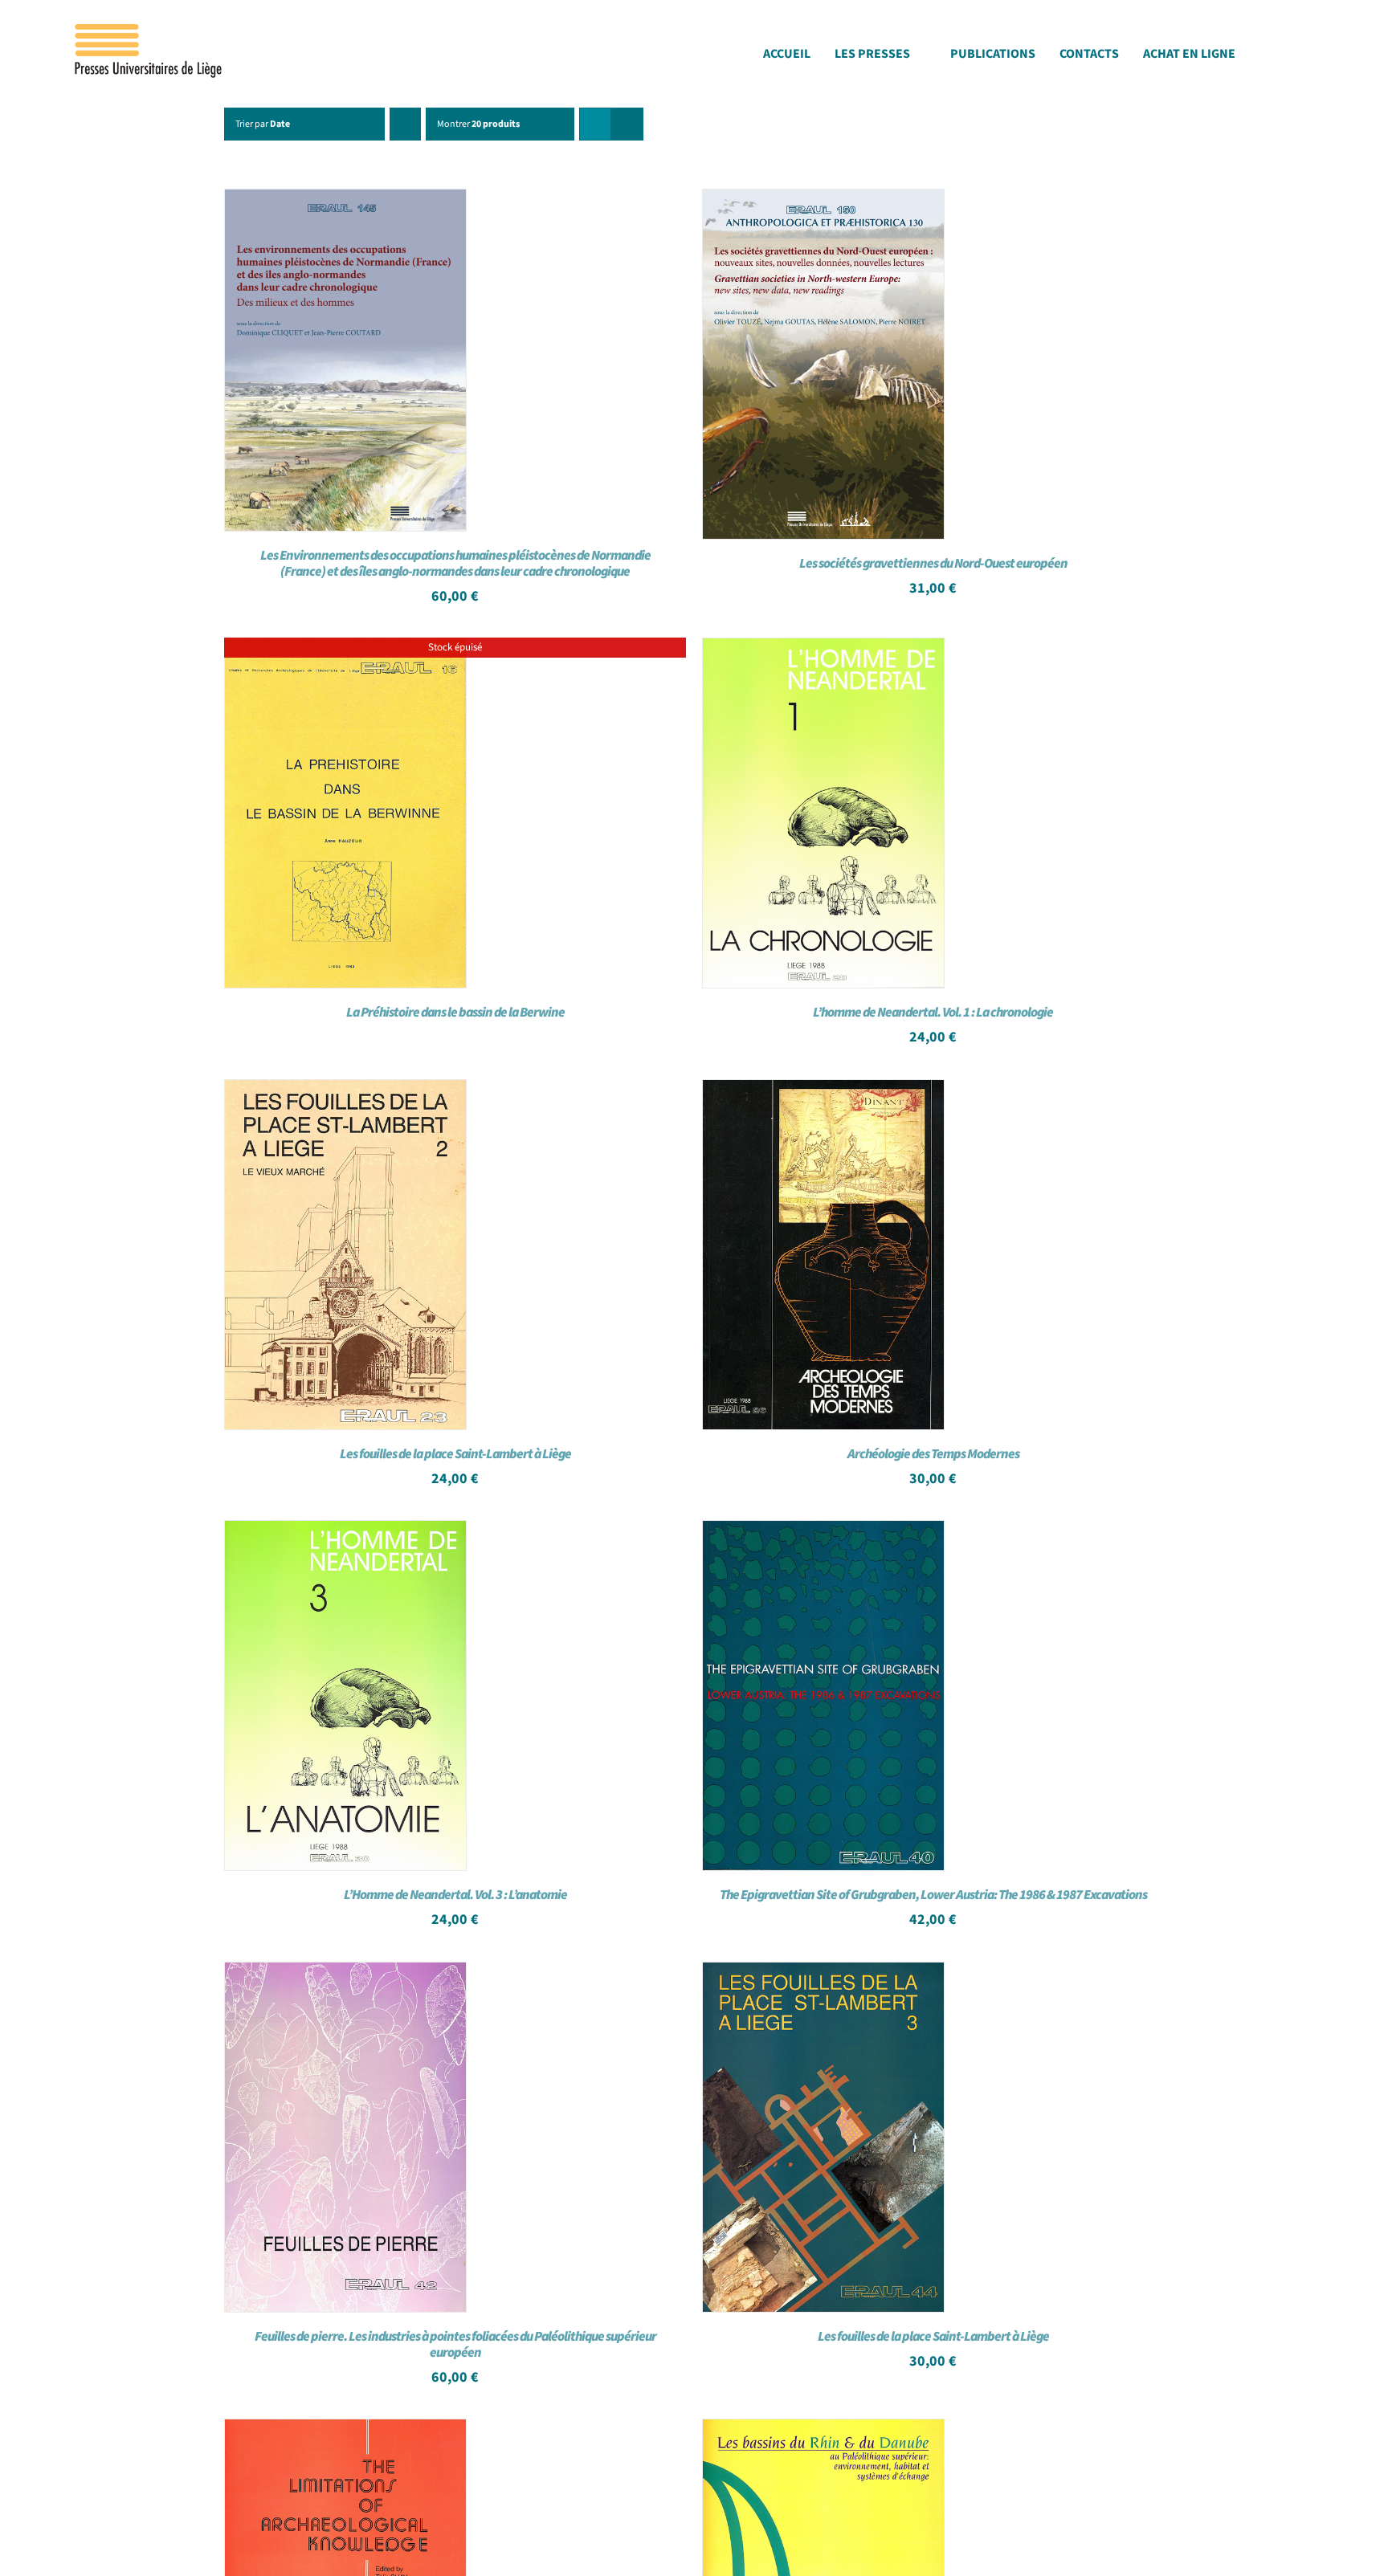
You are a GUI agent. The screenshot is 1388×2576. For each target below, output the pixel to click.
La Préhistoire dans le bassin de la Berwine (455, 1013)
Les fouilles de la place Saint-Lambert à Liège (455, 1454)
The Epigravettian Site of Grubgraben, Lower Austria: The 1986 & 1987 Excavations (933, 1895)
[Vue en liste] (627, 124)
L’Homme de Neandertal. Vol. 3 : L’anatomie (455, 1895)
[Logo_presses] (149, 31)
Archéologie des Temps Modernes (933, 1454)
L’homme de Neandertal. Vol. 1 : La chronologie (933, 1013)
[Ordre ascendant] (405, 124)
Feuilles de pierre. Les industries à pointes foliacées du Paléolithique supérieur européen (455, 2345)
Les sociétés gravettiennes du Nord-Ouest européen (933, 564)
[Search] (1314, 58)
